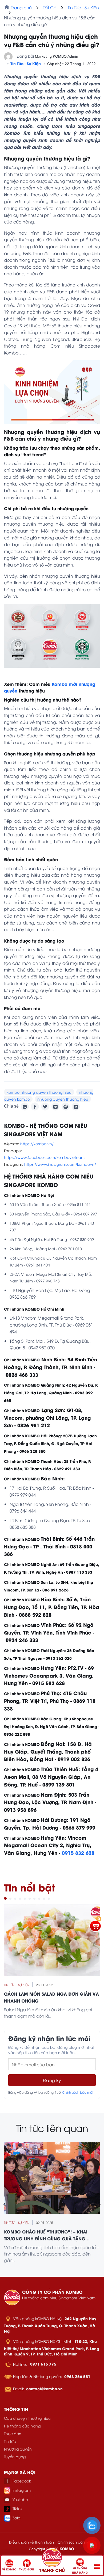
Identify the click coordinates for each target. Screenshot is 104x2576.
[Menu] (97, 2566)
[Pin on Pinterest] (66, 1107)
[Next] (99, 2204)
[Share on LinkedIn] (76, 1107)
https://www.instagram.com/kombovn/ (60, 1164)
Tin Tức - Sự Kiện (83, 7)
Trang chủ (21, 7)
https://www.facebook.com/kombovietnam (44, 1157)
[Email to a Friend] (55, 1107)
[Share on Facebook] (35, 1107)
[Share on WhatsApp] (25, 1107)
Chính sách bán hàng (76, 2542)
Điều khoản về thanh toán (31, 2542)
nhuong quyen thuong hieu (63, 1099)
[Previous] (5, 2204)
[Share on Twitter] (45, 1107)
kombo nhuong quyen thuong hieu (39, 1092)
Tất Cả (50, 7)
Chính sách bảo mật (78, 2092)
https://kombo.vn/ (37, 1144)
